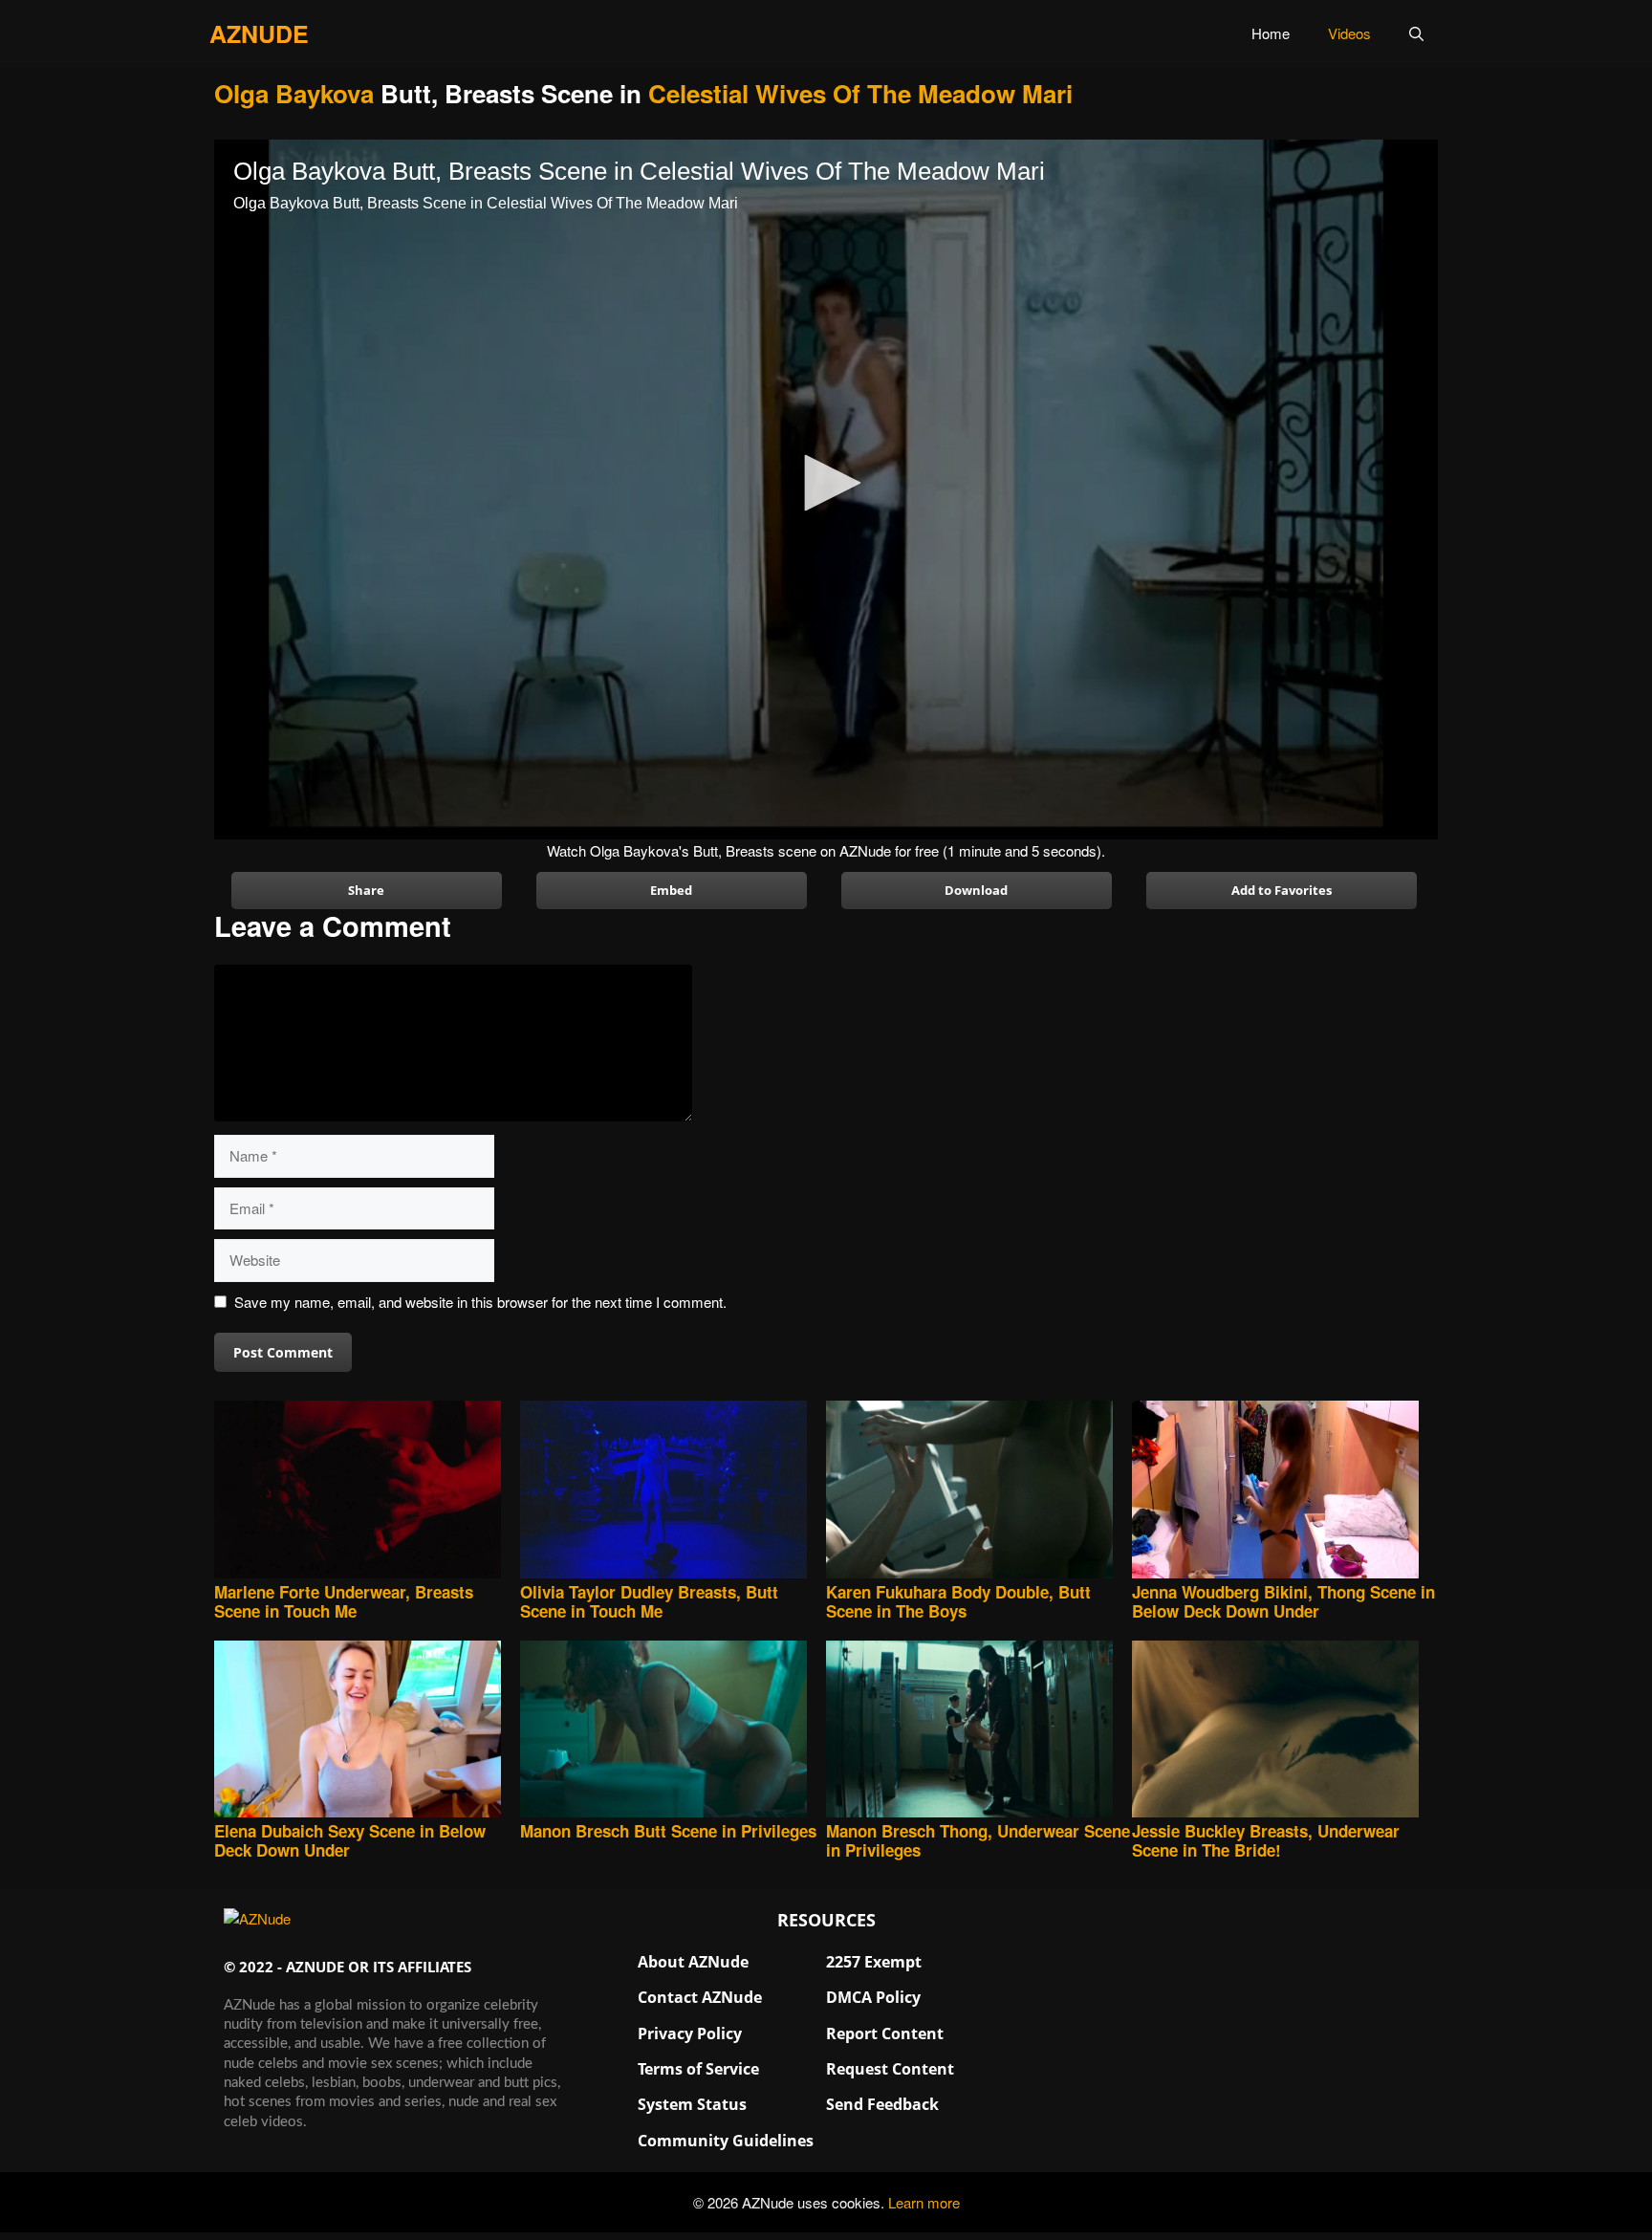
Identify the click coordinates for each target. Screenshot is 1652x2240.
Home (1271, 33)
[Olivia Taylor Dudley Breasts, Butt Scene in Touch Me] (673, 1491)
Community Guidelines (726, 2141)
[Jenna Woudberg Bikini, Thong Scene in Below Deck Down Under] (1285, 1491)
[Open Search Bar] (1416, 33)
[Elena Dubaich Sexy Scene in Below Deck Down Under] (367, 1731)
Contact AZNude (700, 1997)
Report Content (885, 2033)
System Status (692, 2104)
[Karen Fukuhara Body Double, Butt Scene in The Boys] (979, 1491)
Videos (1349, 33)
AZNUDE (259, 33)
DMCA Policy (873, 1997)
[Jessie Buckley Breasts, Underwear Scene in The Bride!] (1285, 1731)
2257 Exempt (874, 1962)
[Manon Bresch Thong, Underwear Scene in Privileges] (979, 1731)
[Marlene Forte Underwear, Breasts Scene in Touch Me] (367, 1491)
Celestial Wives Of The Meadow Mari (860, 93)
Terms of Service (698, 2069)
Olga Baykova (294, 93)
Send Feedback (882, 2104)
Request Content (890, 2069)
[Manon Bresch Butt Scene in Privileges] (673, 1731)
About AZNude (693, 1962)
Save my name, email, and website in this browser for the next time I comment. (480, 1302)
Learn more (924, 2202)
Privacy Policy (690, 2033)
